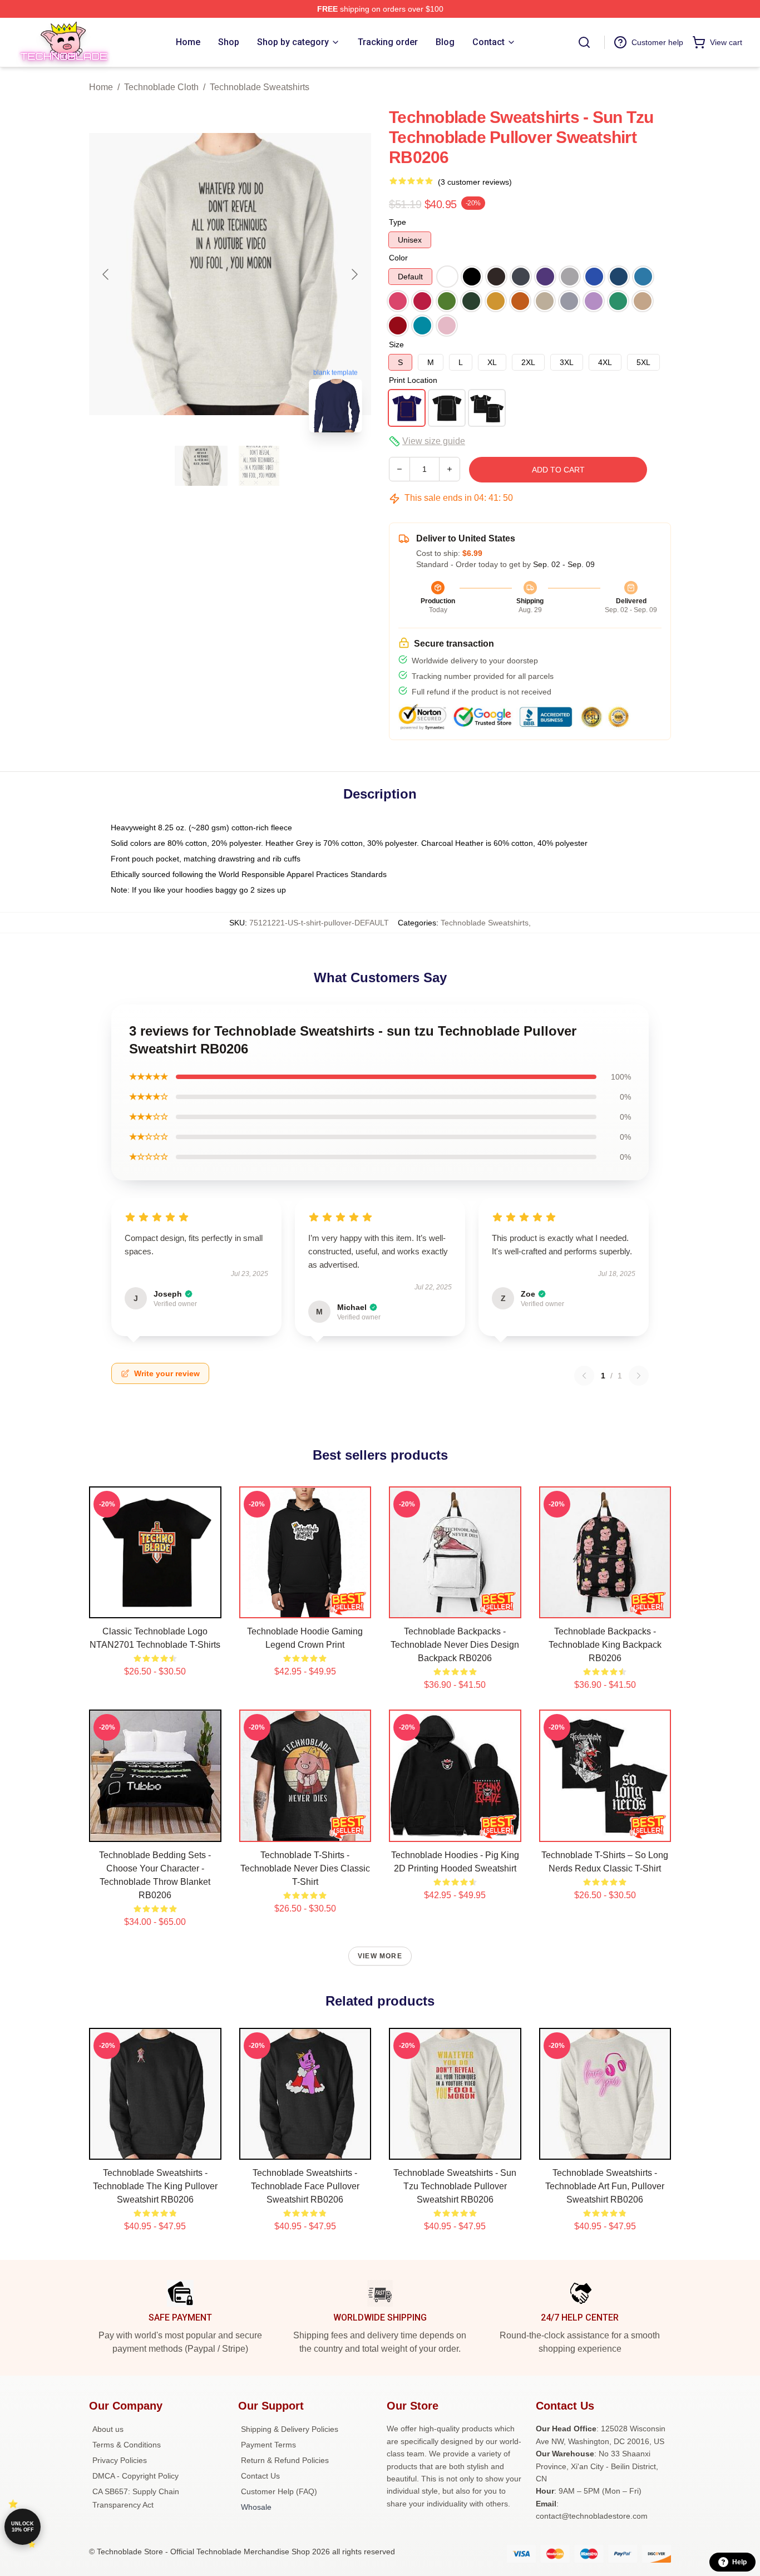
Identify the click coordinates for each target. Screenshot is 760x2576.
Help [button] (739, 2562)
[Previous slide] (106, 274)
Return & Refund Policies (285, 2460)
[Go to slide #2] (259, 466)
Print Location (413, 380)
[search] (584, 42)
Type (398, 222)
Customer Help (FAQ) (279, 2491)
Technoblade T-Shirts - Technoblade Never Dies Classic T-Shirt (305, 1868)
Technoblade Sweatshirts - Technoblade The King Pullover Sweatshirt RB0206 (155, 2186)
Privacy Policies (120, 2460)
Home (101, 87)
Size (396, 344)
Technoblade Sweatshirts (260, 87)
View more (380, 1956)
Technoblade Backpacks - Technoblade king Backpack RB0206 (605, 1645)
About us (108, 2429)
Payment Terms (268, 2445)
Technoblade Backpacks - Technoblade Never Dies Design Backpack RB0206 (455, 1645)
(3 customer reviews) (475, 182)
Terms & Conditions (127, 2445)
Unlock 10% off (23, 2527)
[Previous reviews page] (584, 1376)
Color (398, 258)
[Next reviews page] (639, 1376)
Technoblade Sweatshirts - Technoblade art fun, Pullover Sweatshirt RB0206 (605, 2186)
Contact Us (260, 2476)
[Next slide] (354, 274)
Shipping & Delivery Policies (290, 2429)
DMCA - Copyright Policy (135, 2476)
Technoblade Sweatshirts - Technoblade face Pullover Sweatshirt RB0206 (305, 2186)
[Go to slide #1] (201, 466)
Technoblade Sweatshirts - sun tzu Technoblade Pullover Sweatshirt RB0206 (455, 2186)
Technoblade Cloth (161, 87)
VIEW (155, 1607)
